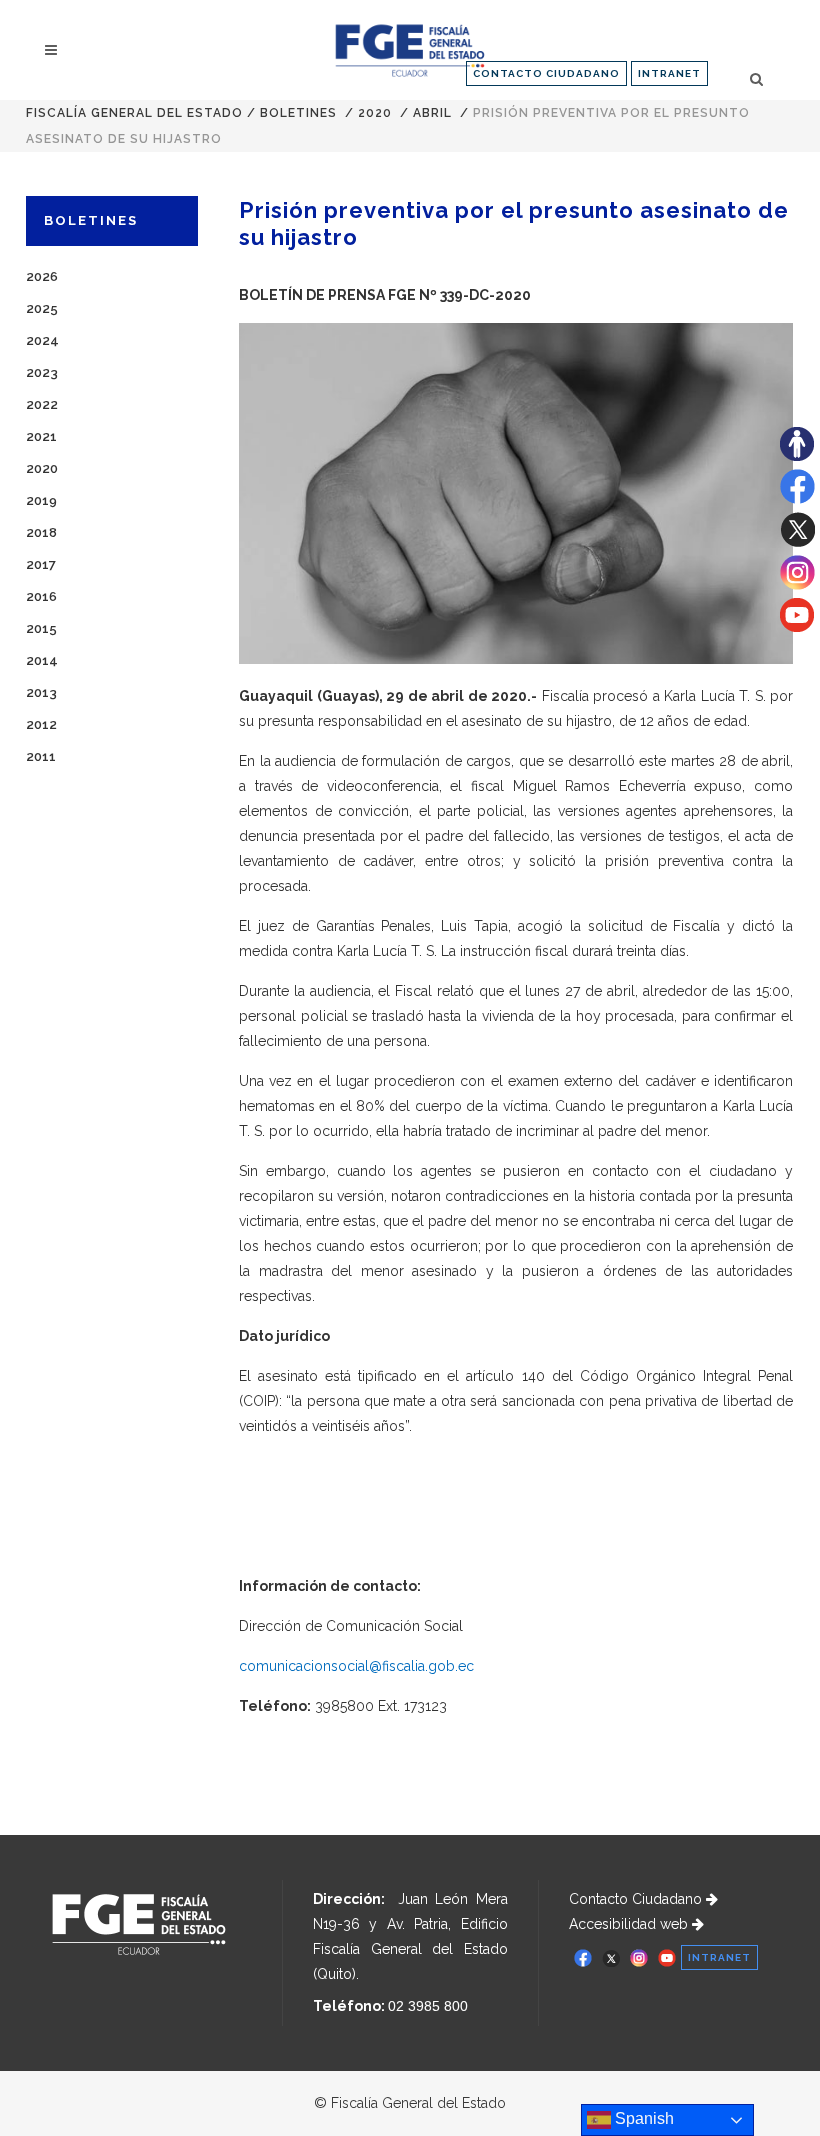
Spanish (642, 2118)
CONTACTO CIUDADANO (546, 73)
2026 (42, 276)
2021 (41, 436)
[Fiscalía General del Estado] (409, 50)
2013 (41, 692)
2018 (41, 532)
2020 (375, 113)
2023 (42, 372)
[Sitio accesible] (797, 456)
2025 (42, 308)
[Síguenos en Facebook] (797, 499)
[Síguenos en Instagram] (797, 585)
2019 (41, 500)
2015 (41, 628)
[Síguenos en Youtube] (797, 627)
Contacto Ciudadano (637, 1899)
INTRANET (669, 73)
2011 (41, 756)
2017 (41, 564)
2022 (42, 404)
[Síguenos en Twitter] (797, 542)
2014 (42, 660)
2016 (41, 596)
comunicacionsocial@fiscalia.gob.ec (356, 1666)
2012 (41, 724)
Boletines (298, 113)
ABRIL (432, 113)
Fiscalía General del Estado (134, 113)
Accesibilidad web (630, 1924)
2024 (42, 340)
